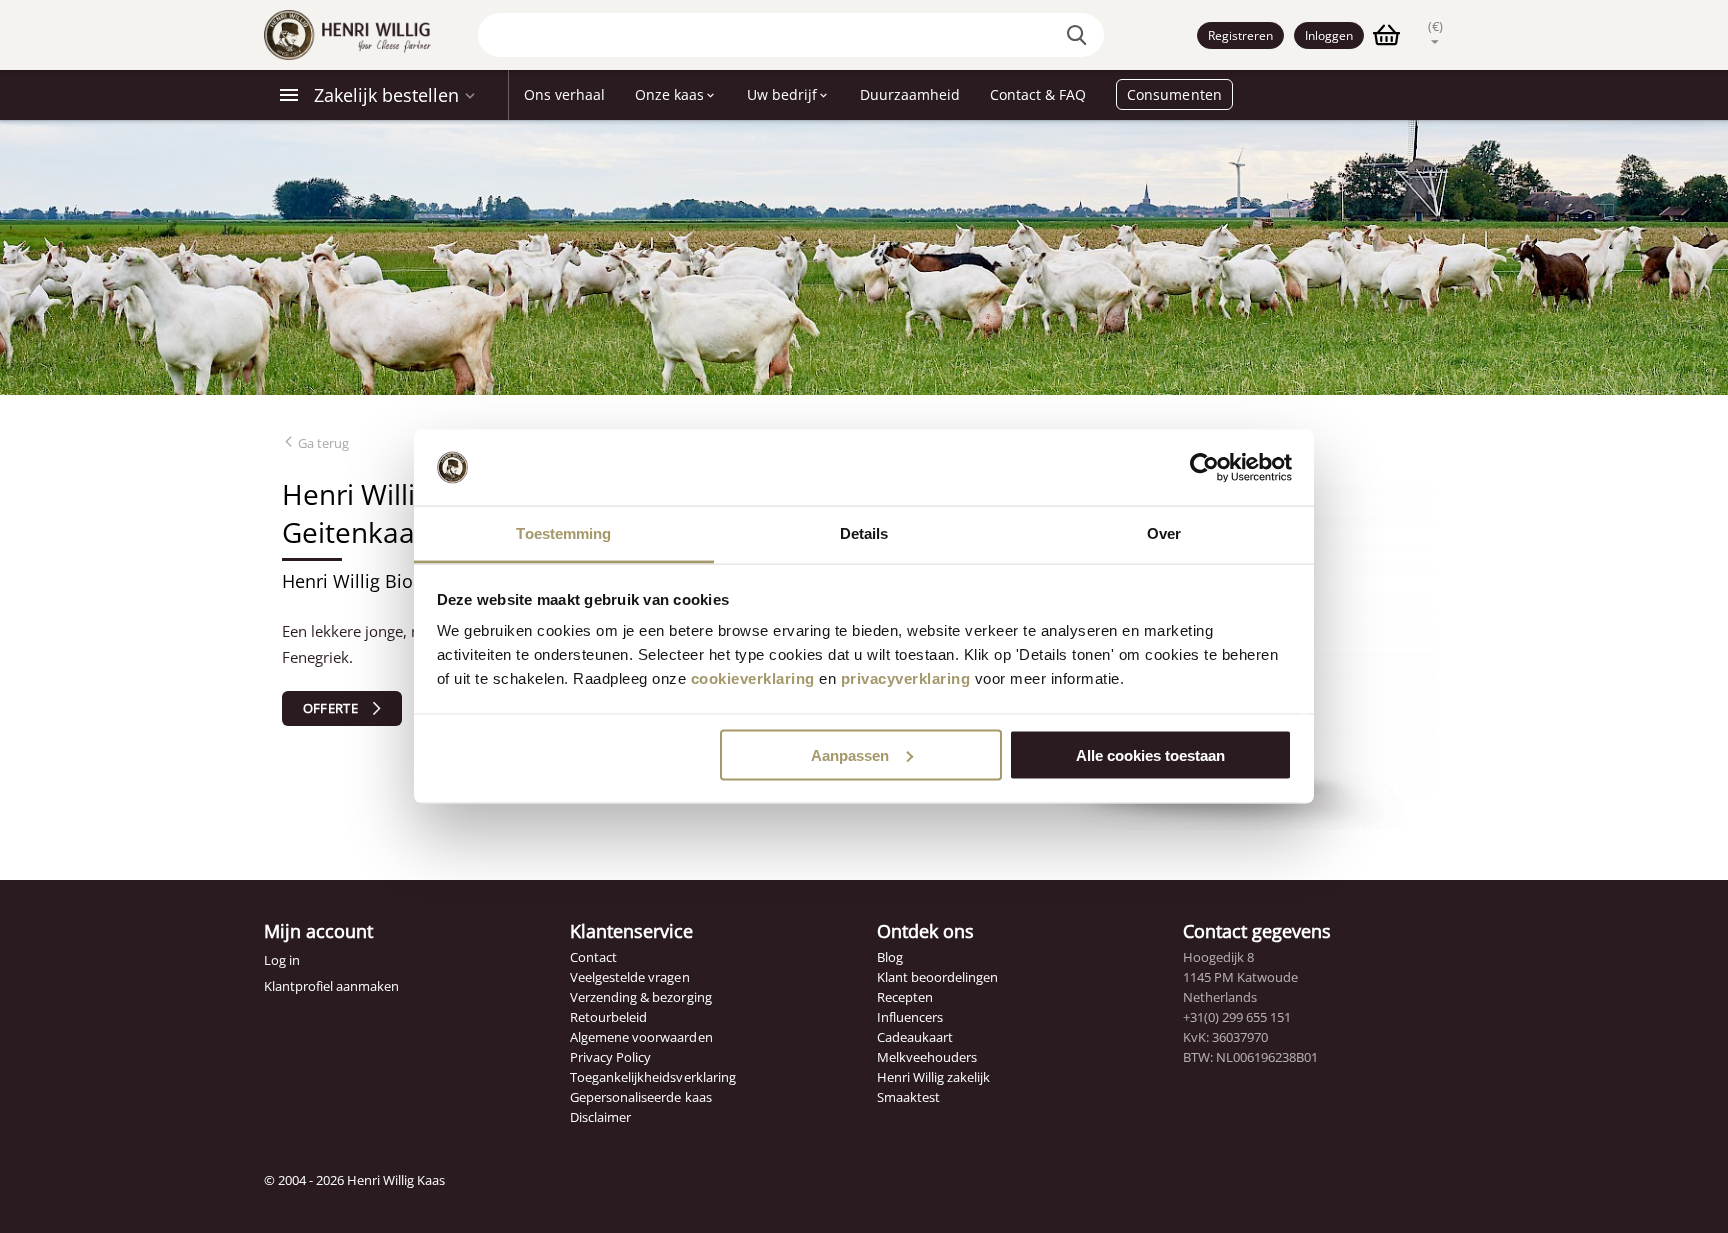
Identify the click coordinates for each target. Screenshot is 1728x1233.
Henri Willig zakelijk (933, 1077)
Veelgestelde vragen (629, 977)
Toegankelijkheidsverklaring (652, 1077)
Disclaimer (600, 1117)
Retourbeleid (608, 1017)
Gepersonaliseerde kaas (640, 1097)
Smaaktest (908, 1097)
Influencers (910, 1017)
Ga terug (322, 443)
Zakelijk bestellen (386, 95)
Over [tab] (1164, 533)
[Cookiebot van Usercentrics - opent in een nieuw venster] (1204, 468)
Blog (890, 957)
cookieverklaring (753, 678)
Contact (593, 957)
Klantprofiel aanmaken (331, 986)
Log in (282, 960)
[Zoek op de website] (1079, 35)
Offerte (330, 708)
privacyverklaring (906, 678)
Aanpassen (850, 754)
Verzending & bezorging (640, 997)
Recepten (905, 997)
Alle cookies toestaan (1150, 754)
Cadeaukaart (915, 1037)
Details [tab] (864, 533)
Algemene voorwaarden (641, 1037)
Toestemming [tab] (563, 533)
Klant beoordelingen (937, 977)
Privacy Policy (610, 1057)
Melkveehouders (927, 1057)
